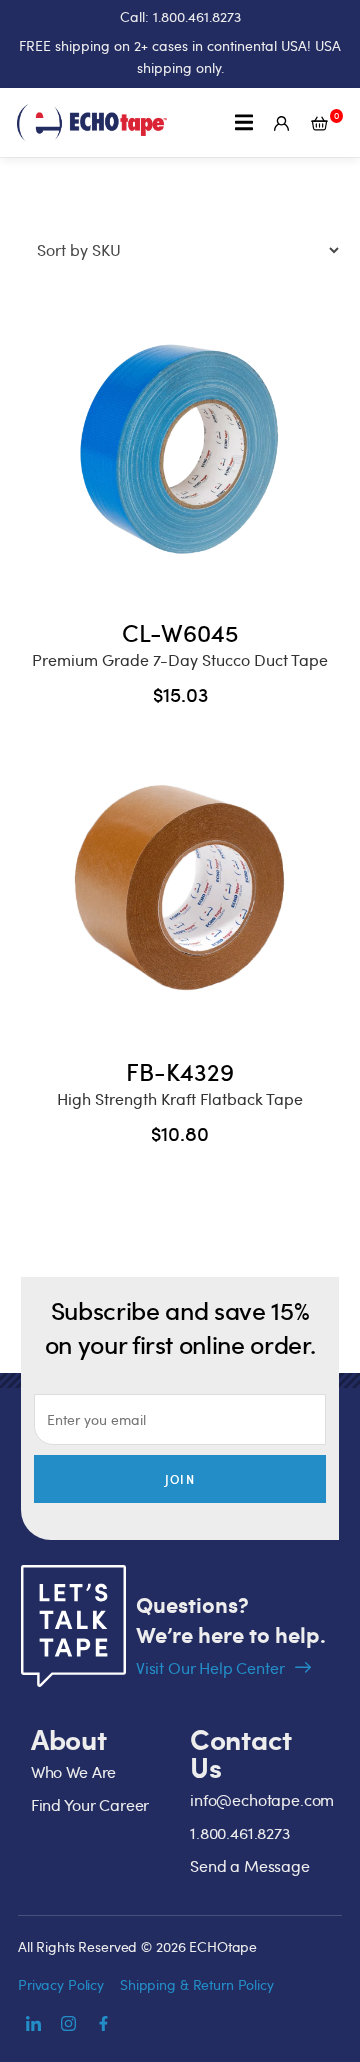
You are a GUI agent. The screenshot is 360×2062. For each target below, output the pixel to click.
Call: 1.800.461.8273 (180, 16)
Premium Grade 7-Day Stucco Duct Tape (180, 660)
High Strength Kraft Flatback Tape (180, 1099)
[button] (244, 122)
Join (180, 1479)
